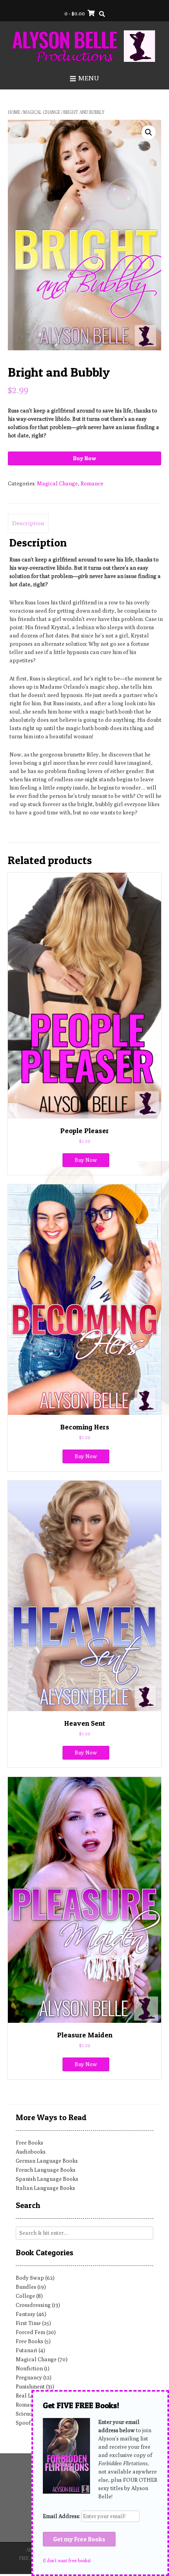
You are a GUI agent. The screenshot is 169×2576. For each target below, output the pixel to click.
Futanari (27, 2350)
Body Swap (30, 2278)
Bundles (26, 2287)
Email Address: (62, 2516)
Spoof (23, 2423)
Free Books (29, 2143)
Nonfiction (29, 2368)
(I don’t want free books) (67, 2561)
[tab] (28, 524)
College (25, 2296)
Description (28, 523)
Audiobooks (31, 2152)
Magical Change (42, 112)
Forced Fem (30, 2332)
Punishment (30, 2386)
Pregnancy (29, 2377)
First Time (28, 2323)
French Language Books (46, 2170)
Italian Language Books (45, 2188)
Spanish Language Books (47, 2179)
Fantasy (26, 2314)
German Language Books (47, 2161)
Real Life (27, 2396)
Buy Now (84, 458)
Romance (92, 483)
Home (14, 112)
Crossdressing (33, 2305)
